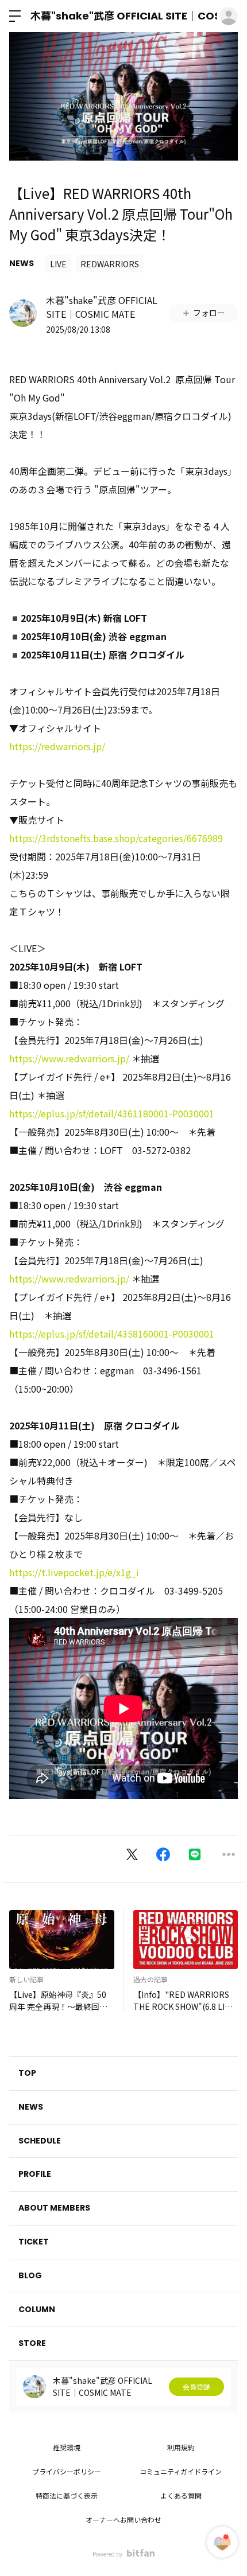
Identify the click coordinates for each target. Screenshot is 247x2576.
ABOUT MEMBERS (54, 2208)
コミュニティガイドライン (181, 2471)
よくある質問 (181, 2495)
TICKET (34, 2242)
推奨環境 (67, 2447)
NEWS (22, 263)
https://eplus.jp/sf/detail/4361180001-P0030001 (112, 1113)
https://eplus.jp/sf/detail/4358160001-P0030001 (112, 1334)
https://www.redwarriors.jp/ (69, 1058)
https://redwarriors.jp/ (57, 746)
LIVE (58, 264)
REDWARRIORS (110, 264)
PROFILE (35, 2174)
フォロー (209, 313)
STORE (32, 2343)
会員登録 (196, 2386)
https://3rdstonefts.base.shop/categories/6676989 (116, 838)
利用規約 (181, 2447)
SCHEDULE (40, 2141)
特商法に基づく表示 (67, 2495)
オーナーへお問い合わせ (123, 2520)
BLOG (30, 2275)
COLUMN (37, 2309)
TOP (27, 2073)
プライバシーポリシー (67, 2471)
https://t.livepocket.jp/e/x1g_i (74, 1572)
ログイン (229, 16)
